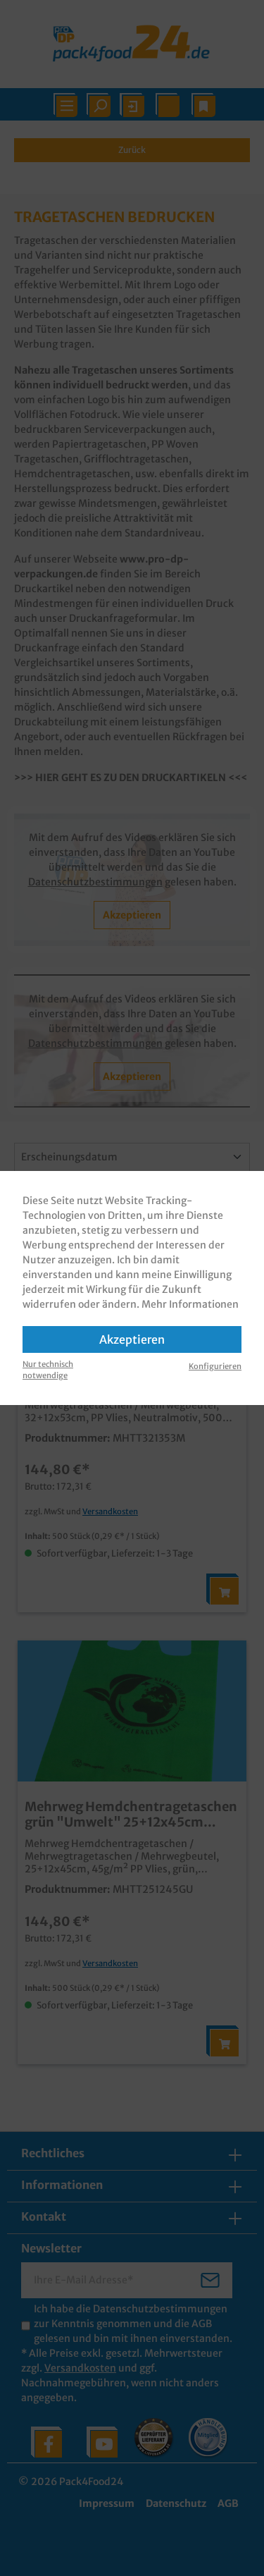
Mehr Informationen (190, 1304)
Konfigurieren (215, 1366)
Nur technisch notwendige (48, 1370)
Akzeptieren (132, 1339)
